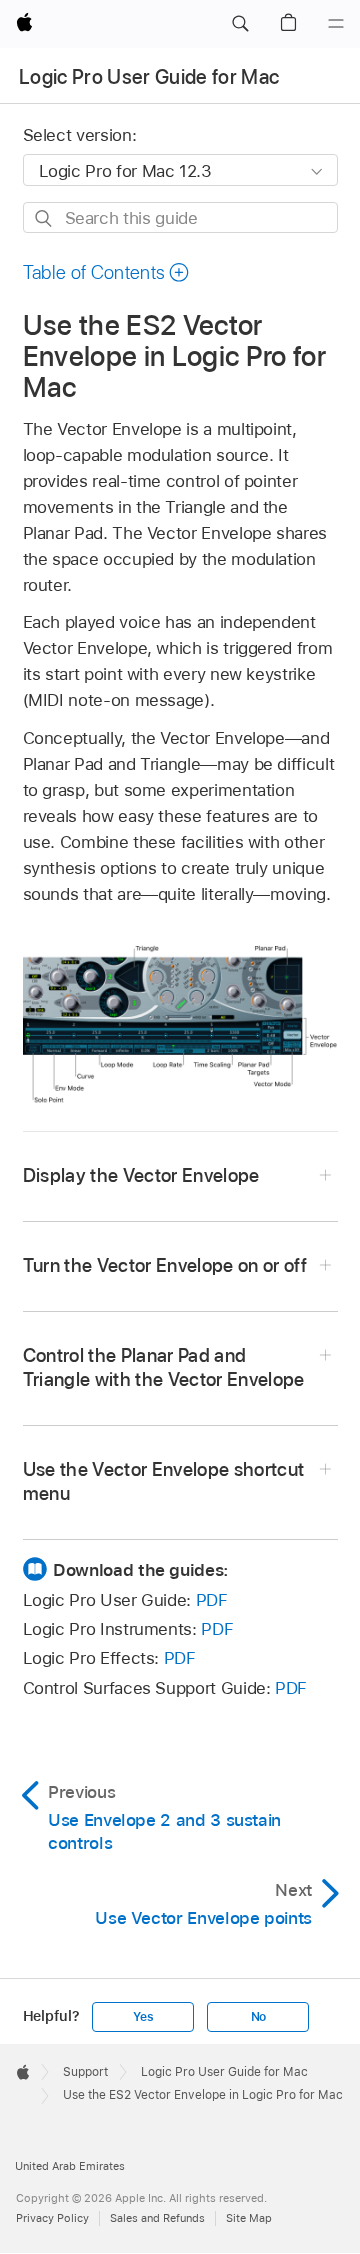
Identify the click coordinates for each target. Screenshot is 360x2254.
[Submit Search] (44, 218)
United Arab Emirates (70, 2166)
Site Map (249, 2218)
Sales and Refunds (157, 2218)
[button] (240, 24)
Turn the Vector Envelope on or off (165, 1265)
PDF (212, 1600)
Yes (143, 2017)
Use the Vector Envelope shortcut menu (164, 1481)
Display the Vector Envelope (141, 1175)
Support (85, 2072)
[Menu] (336, 24)
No (259, 2017)
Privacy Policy (52, 2218)
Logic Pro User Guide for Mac (149, 77)
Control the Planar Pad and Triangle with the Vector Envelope (164, 1367)
